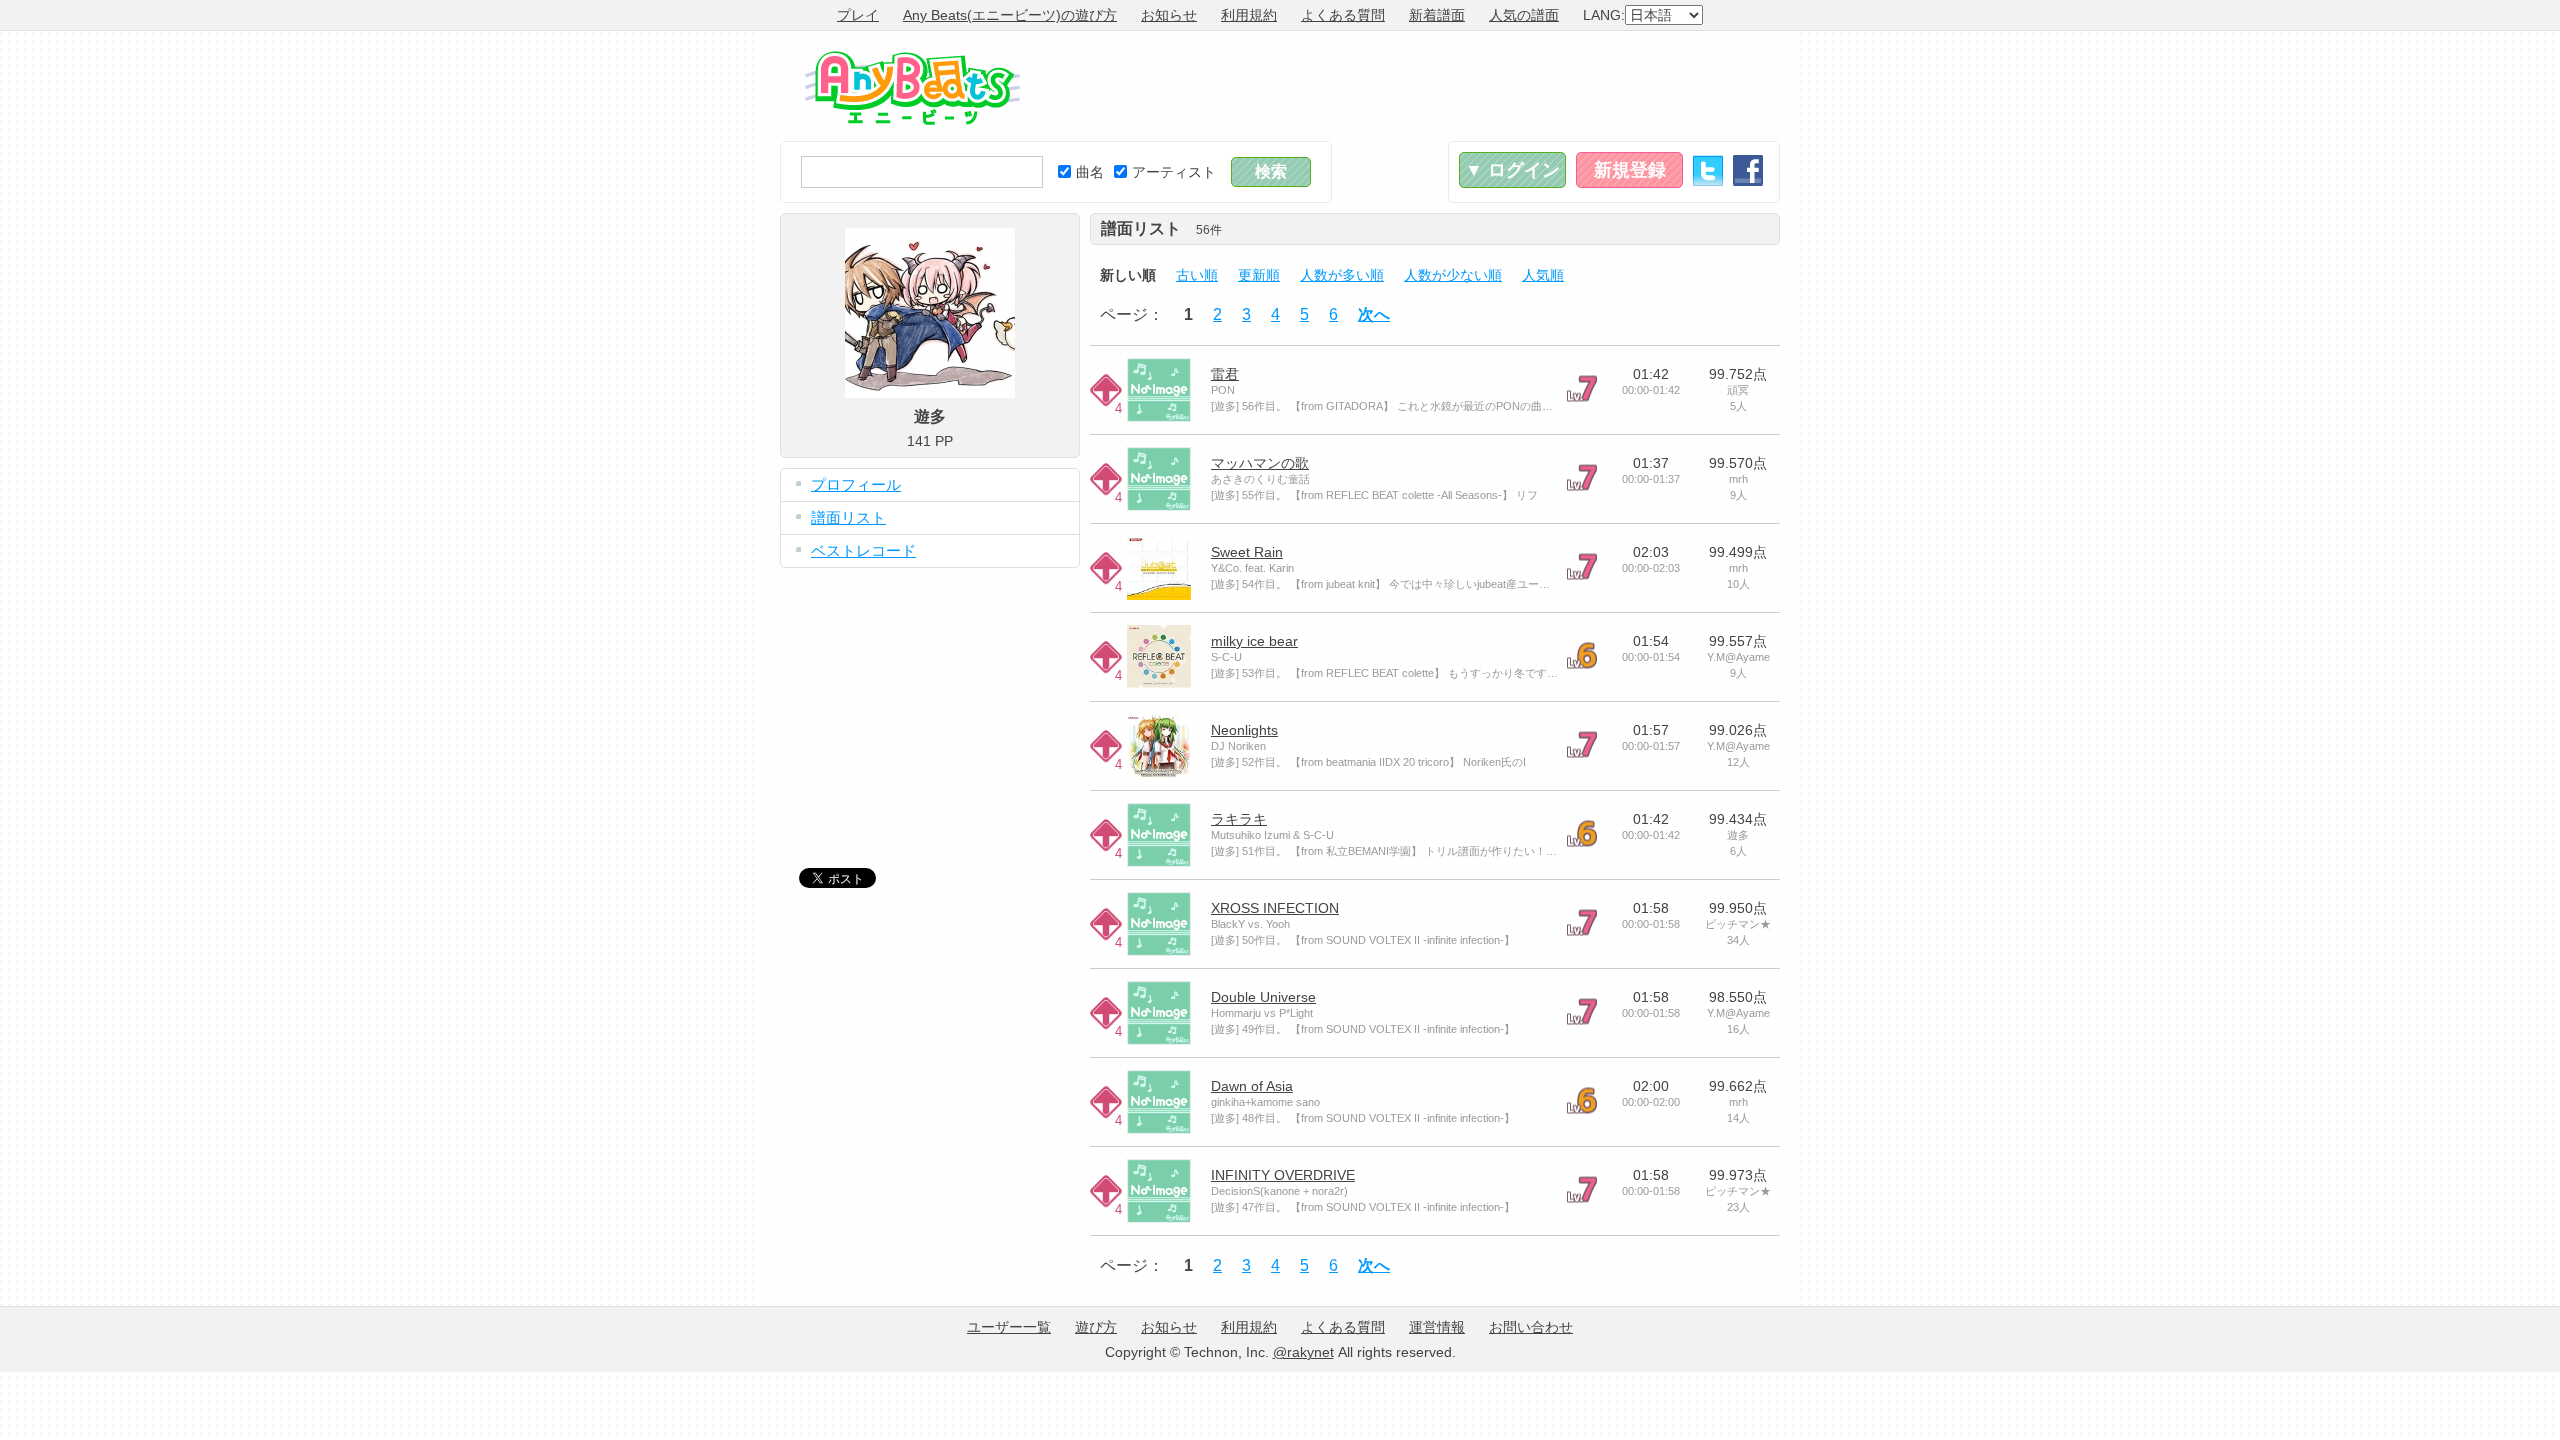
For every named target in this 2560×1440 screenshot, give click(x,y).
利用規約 (1249, 15)
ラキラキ (1239, 819)
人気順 (1543, 275)
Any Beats (912, 88)
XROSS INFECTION (1275, 908)
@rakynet (1303, 1352)
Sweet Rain (1247, 552)
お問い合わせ (1531, 1327)
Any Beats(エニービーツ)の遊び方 (1010, 15)
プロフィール (856, 484)
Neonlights (1244, 730)
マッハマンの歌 (1260, 463)
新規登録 (1630, 170)
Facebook (1748, 170)
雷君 (1225, 374)
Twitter (1708, 170)
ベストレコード (863, 550)
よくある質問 (1343, 15)
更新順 (1259, 275)
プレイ (858, 15)
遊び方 (1096, 1327)
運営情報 (1437, 1327)
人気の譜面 (1524, 15)
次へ (1374, 314)
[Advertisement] (1416, 86)
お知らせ (1169, 15)
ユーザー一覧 (1009, 1327)
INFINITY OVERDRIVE (1283, 1175)
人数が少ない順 (1453, 275)
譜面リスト (848, 517)
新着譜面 (1437, 15)
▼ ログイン (1512, 170)
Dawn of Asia (1252, 1086)
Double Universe (1263, 997)
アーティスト (1174, 172)
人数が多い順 (1342, 275)
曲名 (1090, 172)
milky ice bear (1254, 641)
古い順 (1197, 275)
